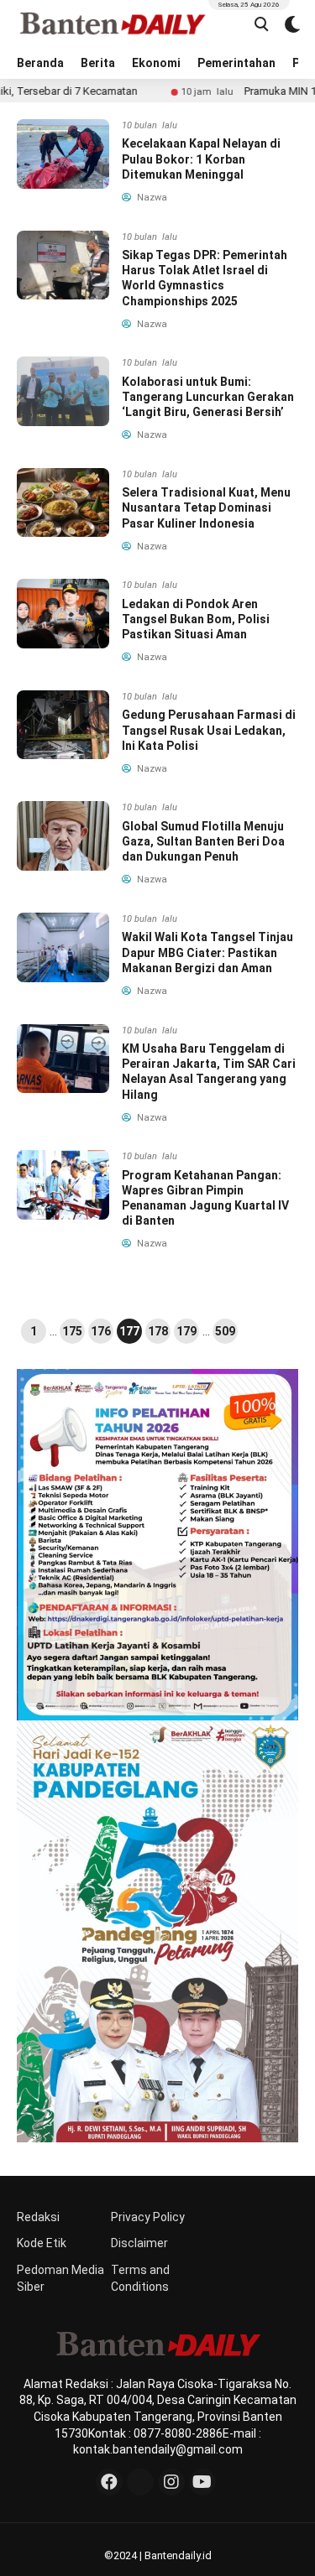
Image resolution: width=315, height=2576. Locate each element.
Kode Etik (42, 2243)
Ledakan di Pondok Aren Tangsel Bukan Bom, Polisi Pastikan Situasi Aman (196, 619)
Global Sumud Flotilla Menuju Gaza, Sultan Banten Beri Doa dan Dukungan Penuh (203, 841)
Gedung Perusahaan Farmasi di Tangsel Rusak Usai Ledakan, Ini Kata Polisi (209, 730)
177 (129, 1331)
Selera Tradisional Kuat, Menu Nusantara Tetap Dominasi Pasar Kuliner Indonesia (206, 507)
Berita (98, 63)
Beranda (40, 63)
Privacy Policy (148, 2217)
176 (101, 1331)
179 (186, 1331)
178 (158, 1331)
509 (225, 1331)
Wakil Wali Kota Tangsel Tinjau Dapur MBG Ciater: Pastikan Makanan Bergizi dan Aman (207, 952)
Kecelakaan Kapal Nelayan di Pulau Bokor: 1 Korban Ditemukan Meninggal (201, 159)
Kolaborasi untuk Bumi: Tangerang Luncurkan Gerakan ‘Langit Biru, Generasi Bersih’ (208, 397)
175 (72, 1331)
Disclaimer (139, 2243)
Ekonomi (156, 63)
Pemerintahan (236, 63)
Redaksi (38, 2217)
